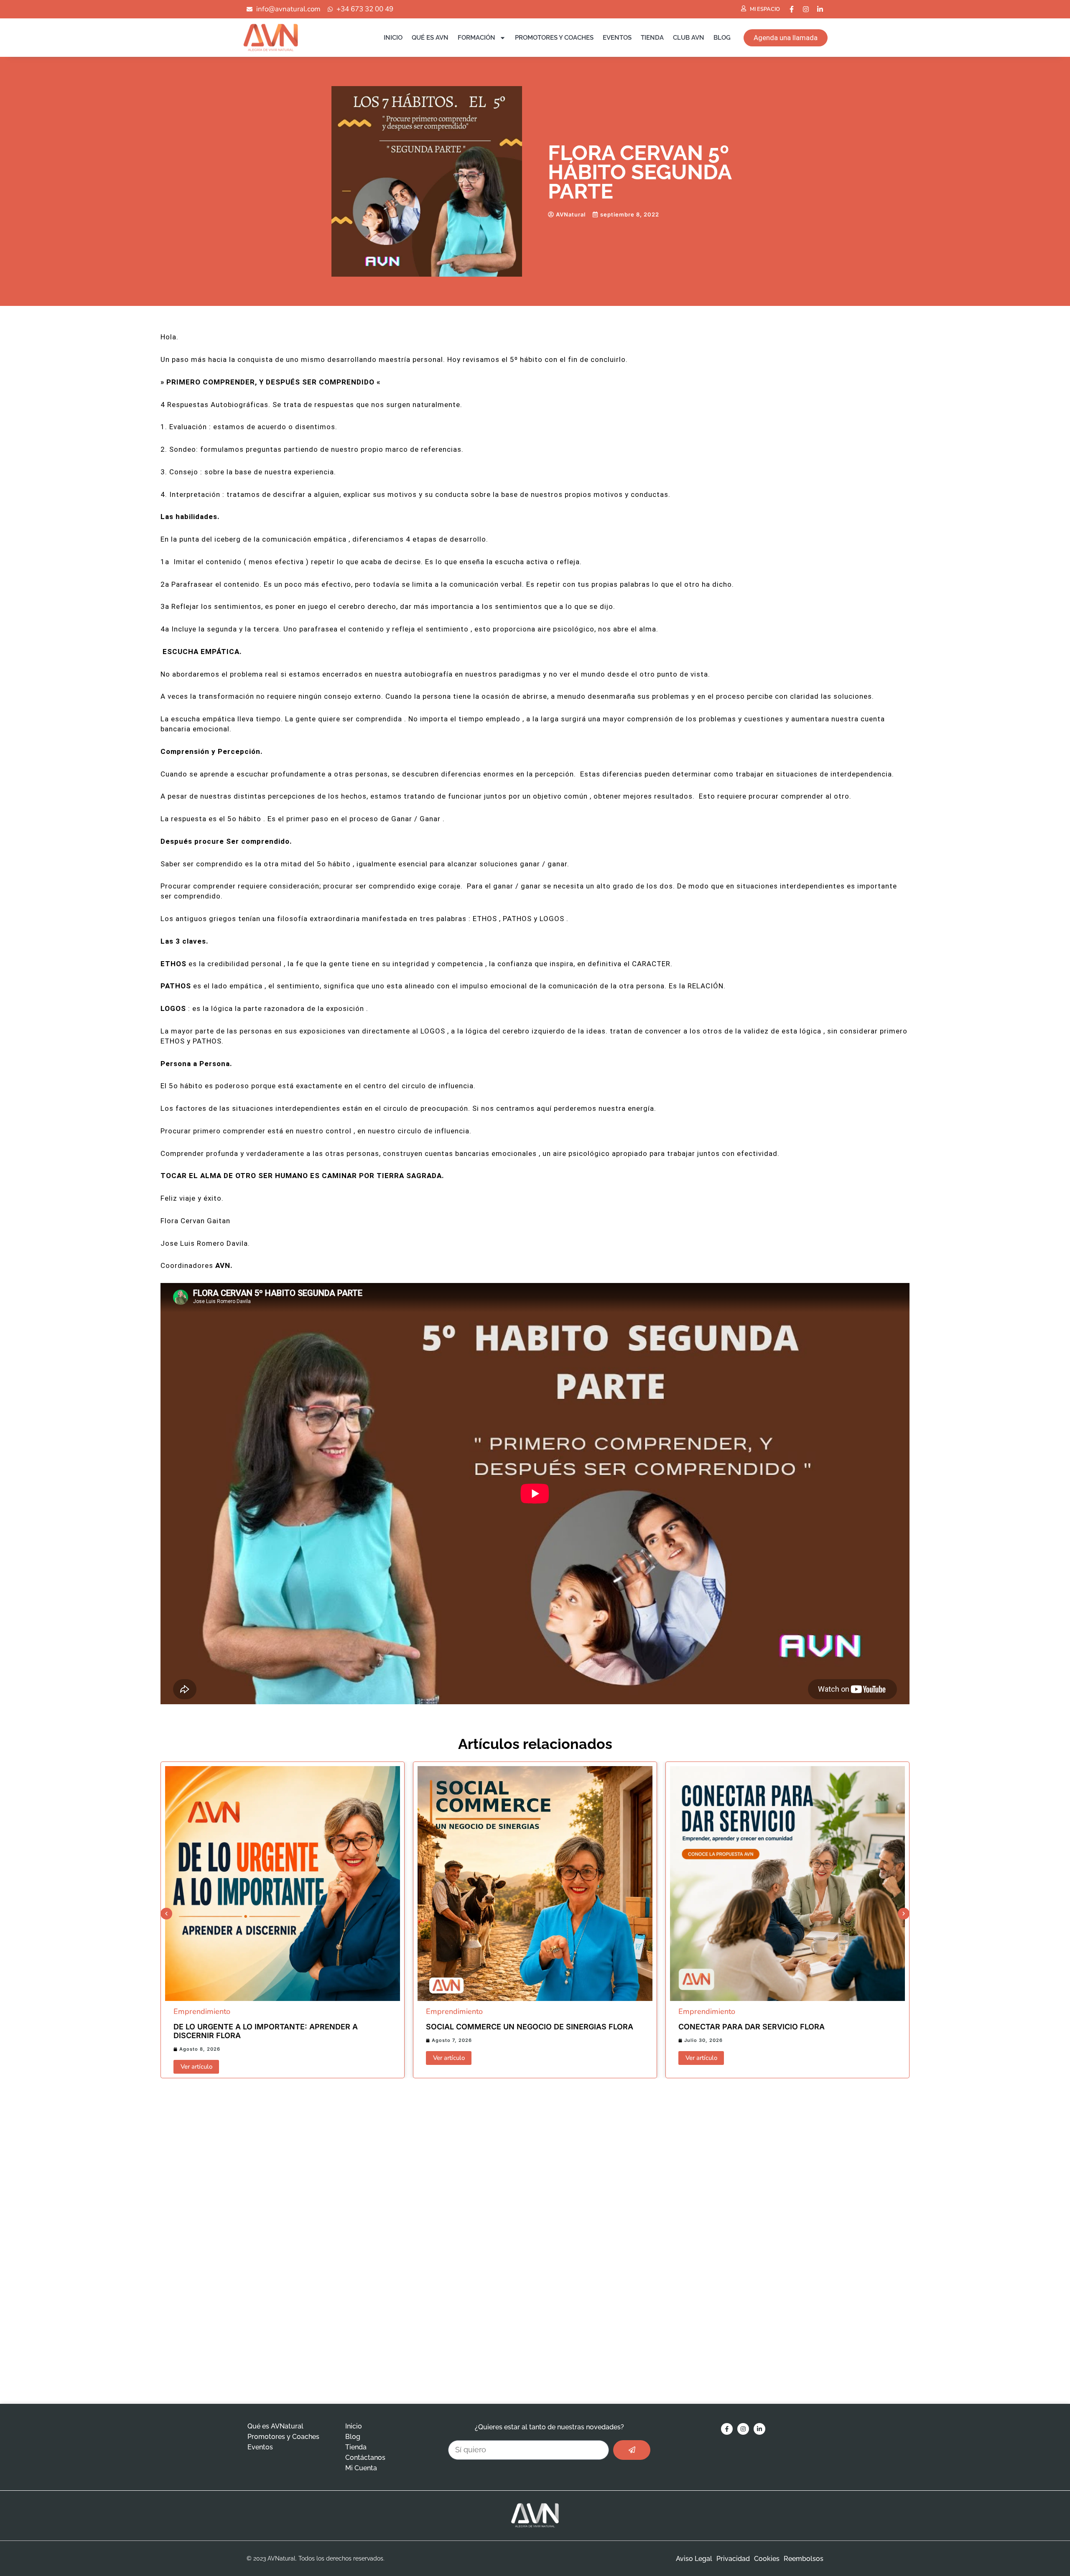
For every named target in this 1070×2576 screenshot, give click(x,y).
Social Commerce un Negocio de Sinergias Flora (530, 2027)
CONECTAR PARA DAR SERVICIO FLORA (752, 2027)
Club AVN (689, 38)
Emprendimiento (202, 2011)
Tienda (652, 38)
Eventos (617, 38)
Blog (722, 38)
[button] (166, 1914)
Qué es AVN (430, 38)
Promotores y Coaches (554, 38)
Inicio (393, 38)
